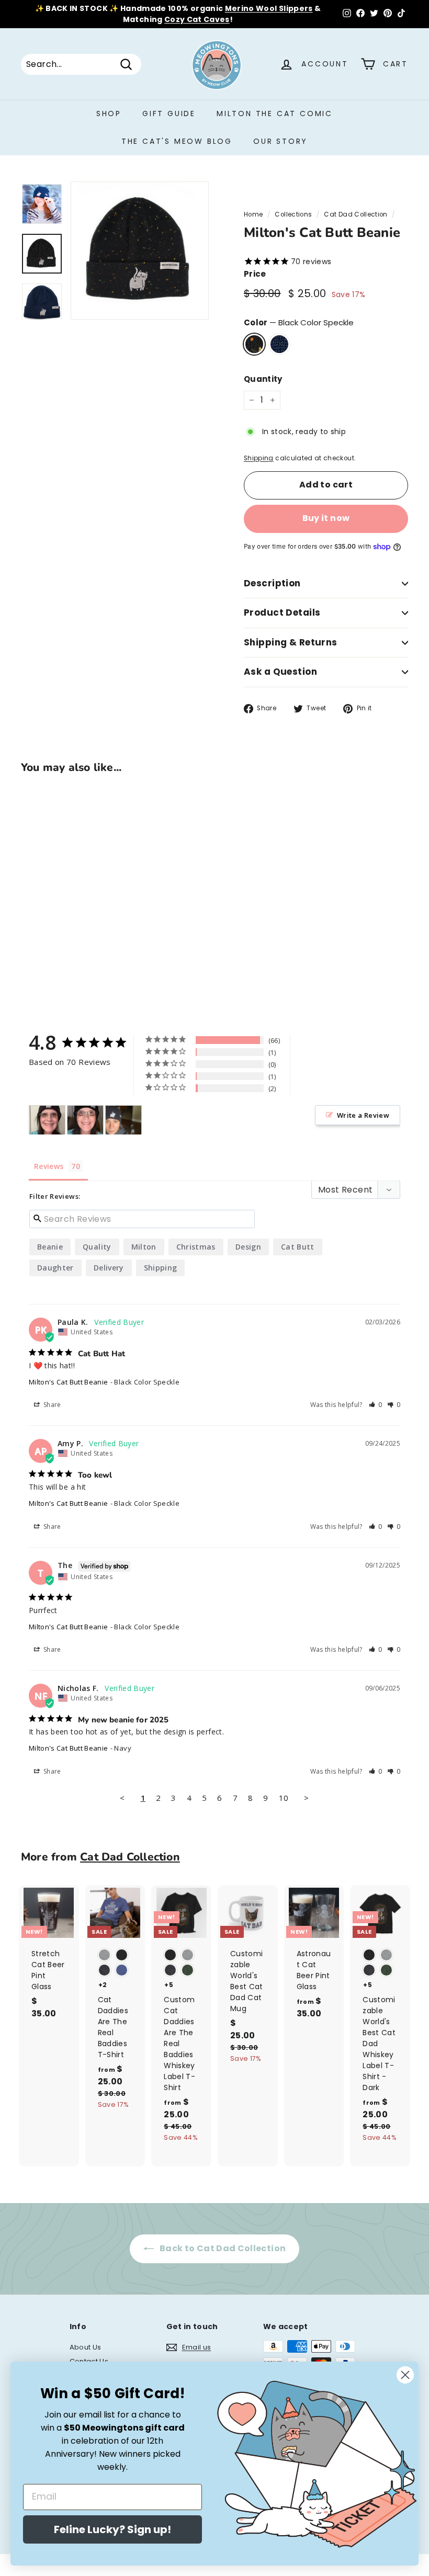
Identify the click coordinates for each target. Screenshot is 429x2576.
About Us (86, 2347)
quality (97, 1247)
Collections (293, 214)
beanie (50, 1247)
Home (253, 214)
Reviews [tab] (49, 1166)
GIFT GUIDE (169, 114)
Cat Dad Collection (355, 214)
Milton (144, 1247)
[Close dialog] (405, 2375)
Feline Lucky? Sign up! (112, 2529)
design (248, 1247)
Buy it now (326, 518)
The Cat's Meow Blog (177, 141)
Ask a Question (280, 672)
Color (299, 322)
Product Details (282, 612)
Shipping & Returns (291, 642)
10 (284, 1798)
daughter (55, 1268)
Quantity (263, 379)
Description (272, 583)
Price (255, 274)
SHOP (109, 114)
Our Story (280, 141)
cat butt (298, 1247)
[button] (376, 1405)
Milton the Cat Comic (275, 114)
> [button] (306, 1798)
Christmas (196, 1247)
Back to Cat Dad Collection (222, 2248)
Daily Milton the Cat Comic (260, 8)
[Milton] (47, 1120)
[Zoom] (140, 251)
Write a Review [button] (363, 1115)
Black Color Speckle (254, 344)
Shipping (259, 458)
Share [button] (52, 1405)
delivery (109, 1268)
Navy (279, 344)
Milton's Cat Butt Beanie (68, 1382)
